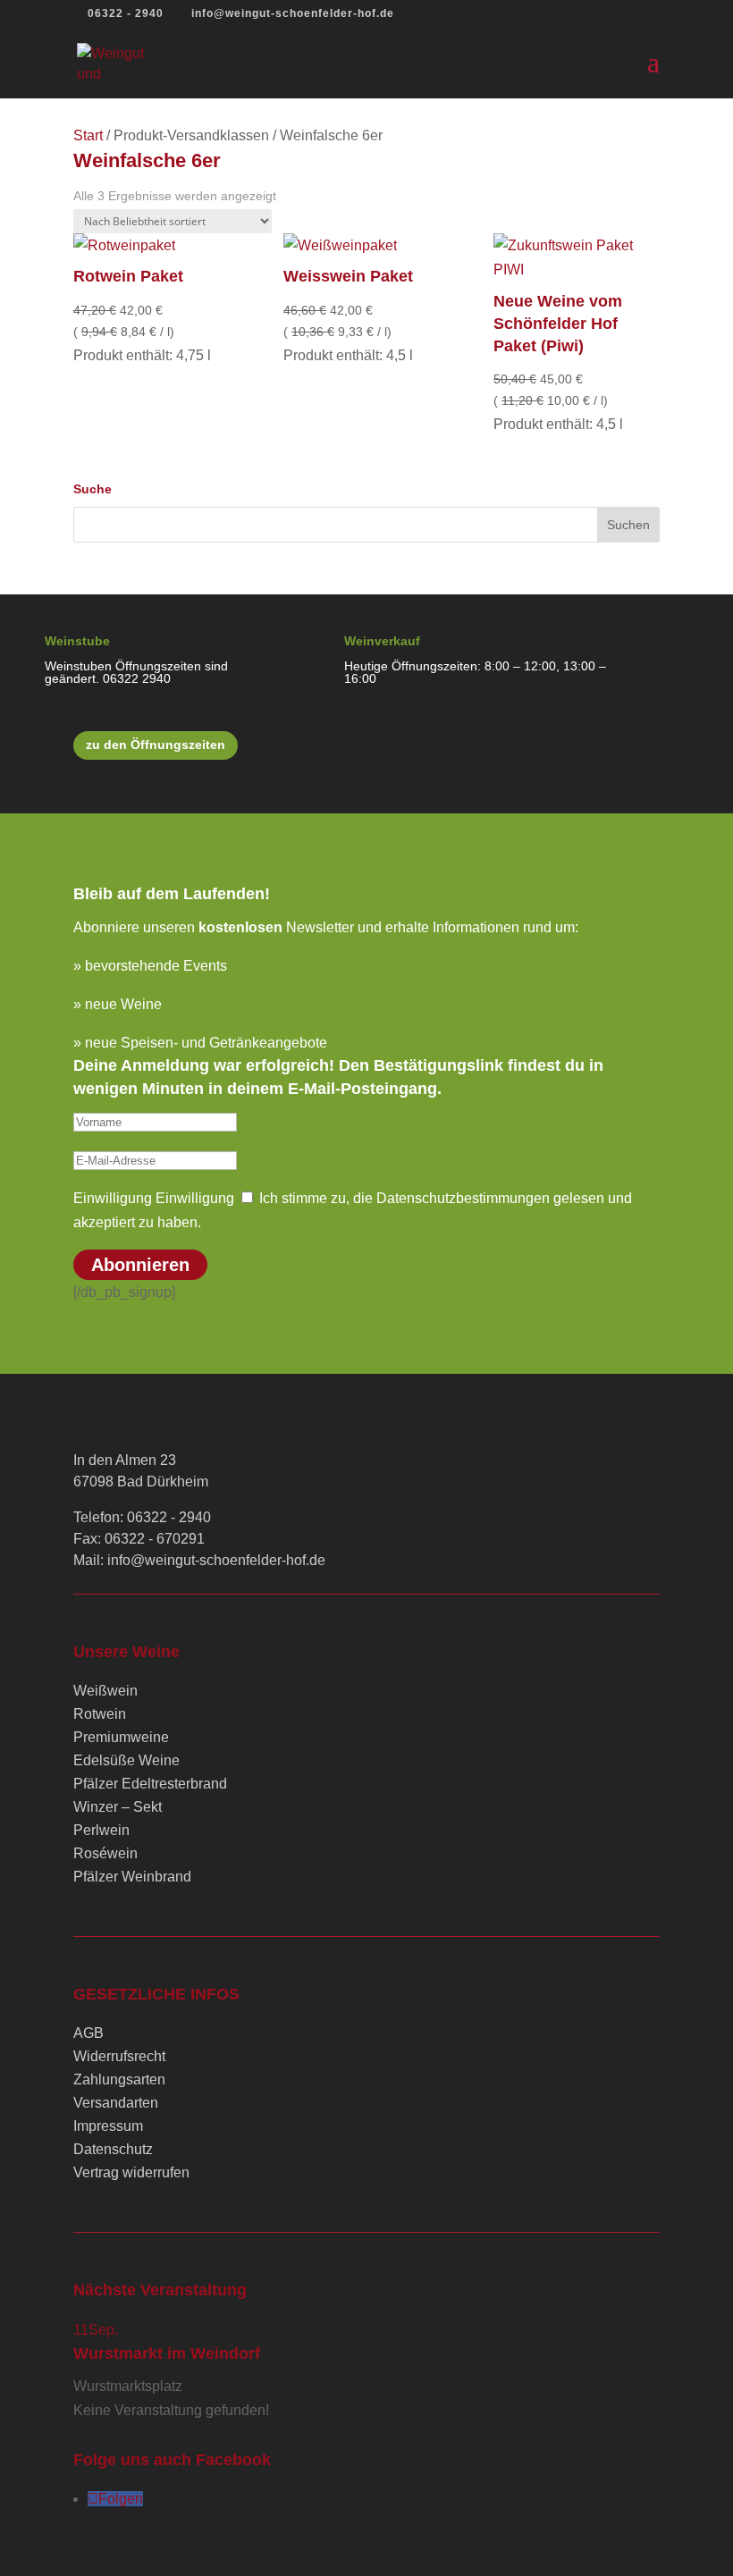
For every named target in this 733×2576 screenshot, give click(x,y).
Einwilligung (113, 1198)
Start (88, 135)
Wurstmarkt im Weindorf (167, 2353)
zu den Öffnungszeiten (156, 745)
